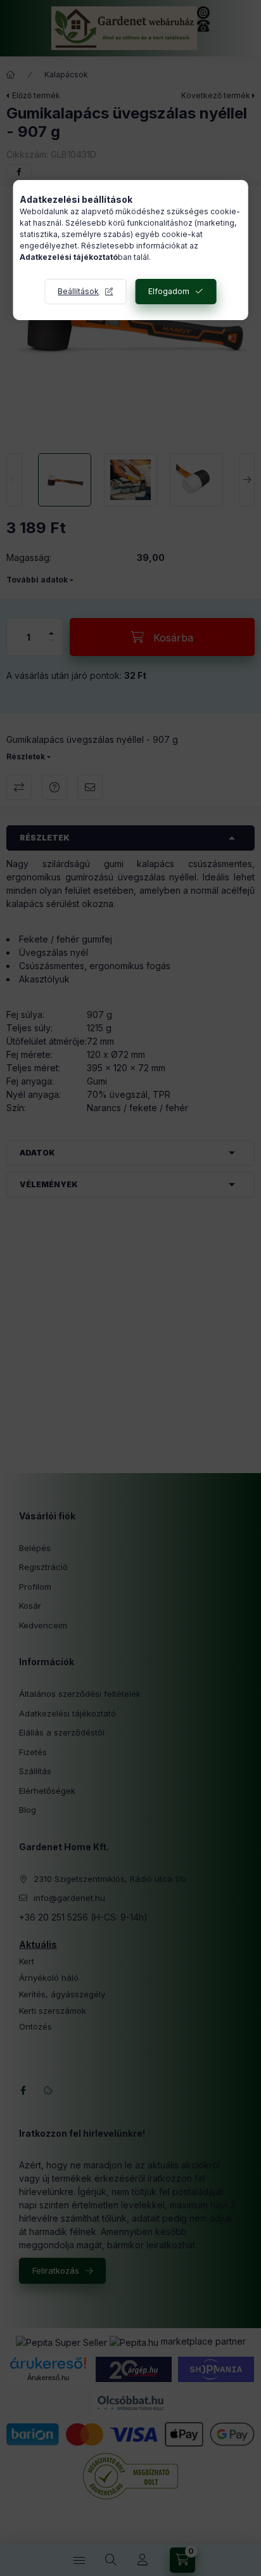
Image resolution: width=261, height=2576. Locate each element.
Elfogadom (169, 291)
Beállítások (78, 291)
